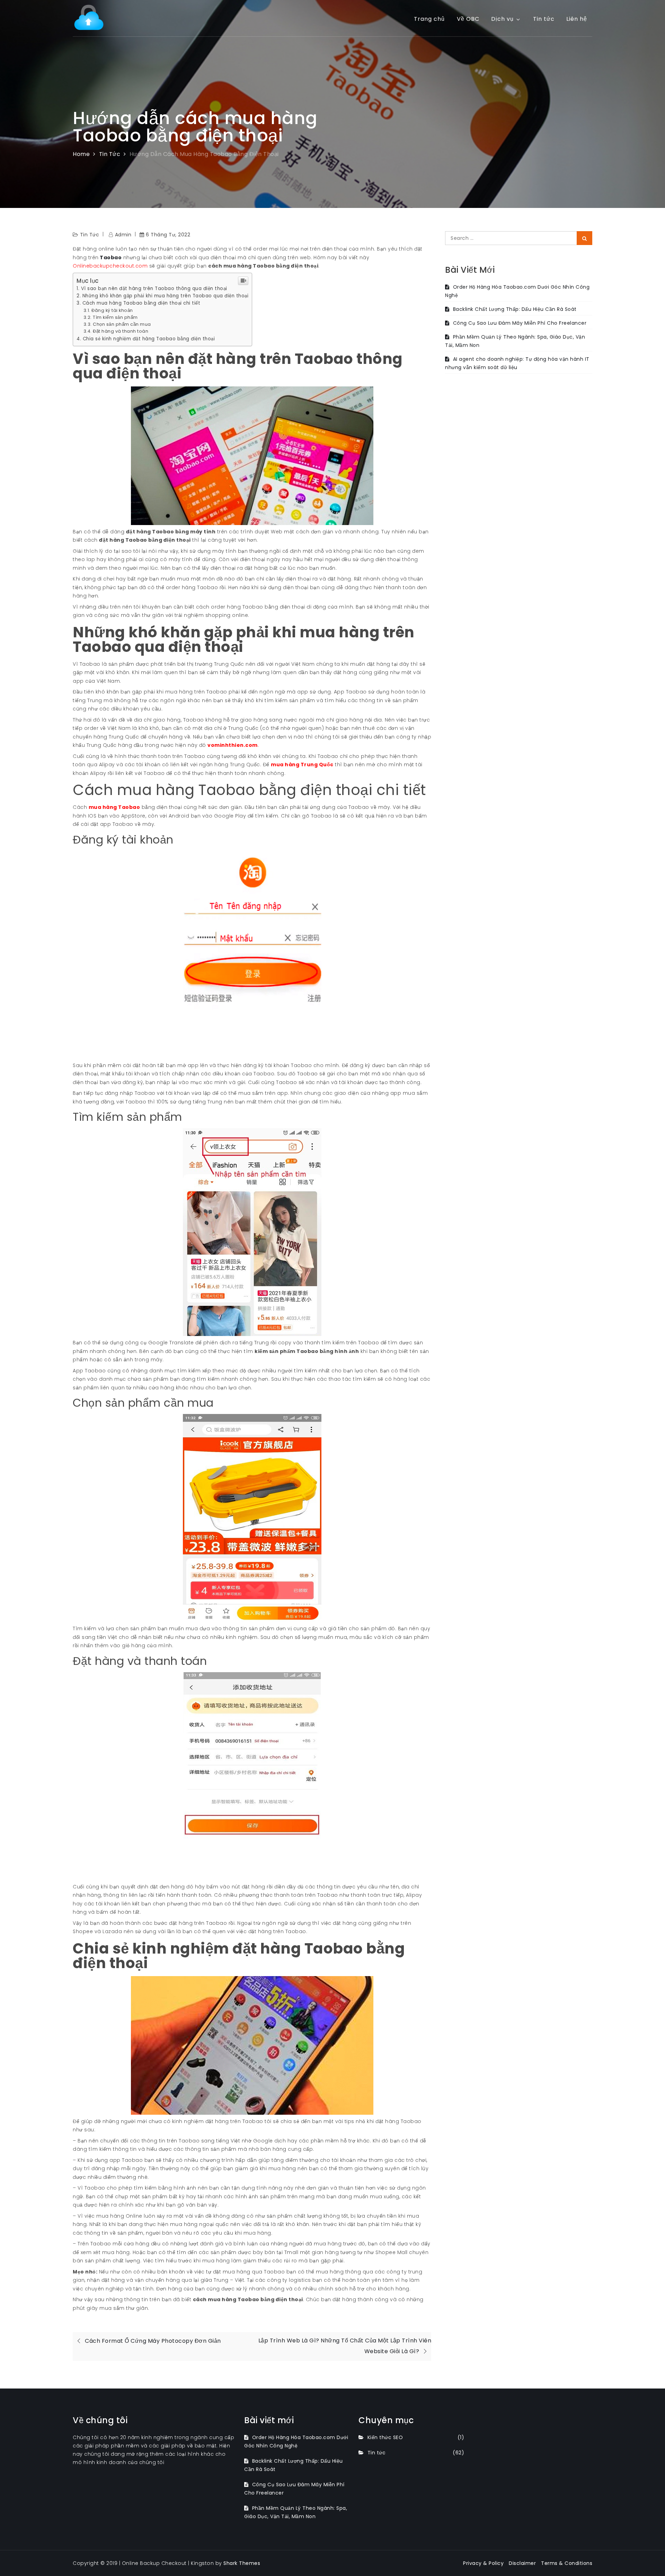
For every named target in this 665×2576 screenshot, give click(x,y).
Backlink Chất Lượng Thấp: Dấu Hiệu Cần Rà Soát (515, 309)
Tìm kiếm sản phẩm (115, 317)
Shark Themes (242, 2563)
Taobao (110, 257)
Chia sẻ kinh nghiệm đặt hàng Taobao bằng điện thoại (149, 339)
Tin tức (544, 19)
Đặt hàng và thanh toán (121, 331)
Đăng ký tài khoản (112, 310)
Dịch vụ (502, 19)
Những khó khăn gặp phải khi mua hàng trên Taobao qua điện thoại (165, 296)
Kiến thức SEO (385, 2437)
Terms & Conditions (567, 2563)
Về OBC (468, 19)
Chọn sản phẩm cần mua (122, 324)
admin (123, 235)
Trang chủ (429, 19)
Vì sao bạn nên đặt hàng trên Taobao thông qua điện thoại (154, 289)
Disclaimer (522, 2563)
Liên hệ (577, 19)
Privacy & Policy (483, 2563)
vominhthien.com (233, 745)
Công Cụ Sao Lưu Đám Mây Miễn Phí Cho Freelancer (520, 323)
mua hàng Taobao (114, 807)
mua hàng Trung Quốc (302, 765)
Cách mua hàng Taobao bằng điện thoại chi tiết (141, 303)
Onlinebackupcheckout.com (110, 266)
